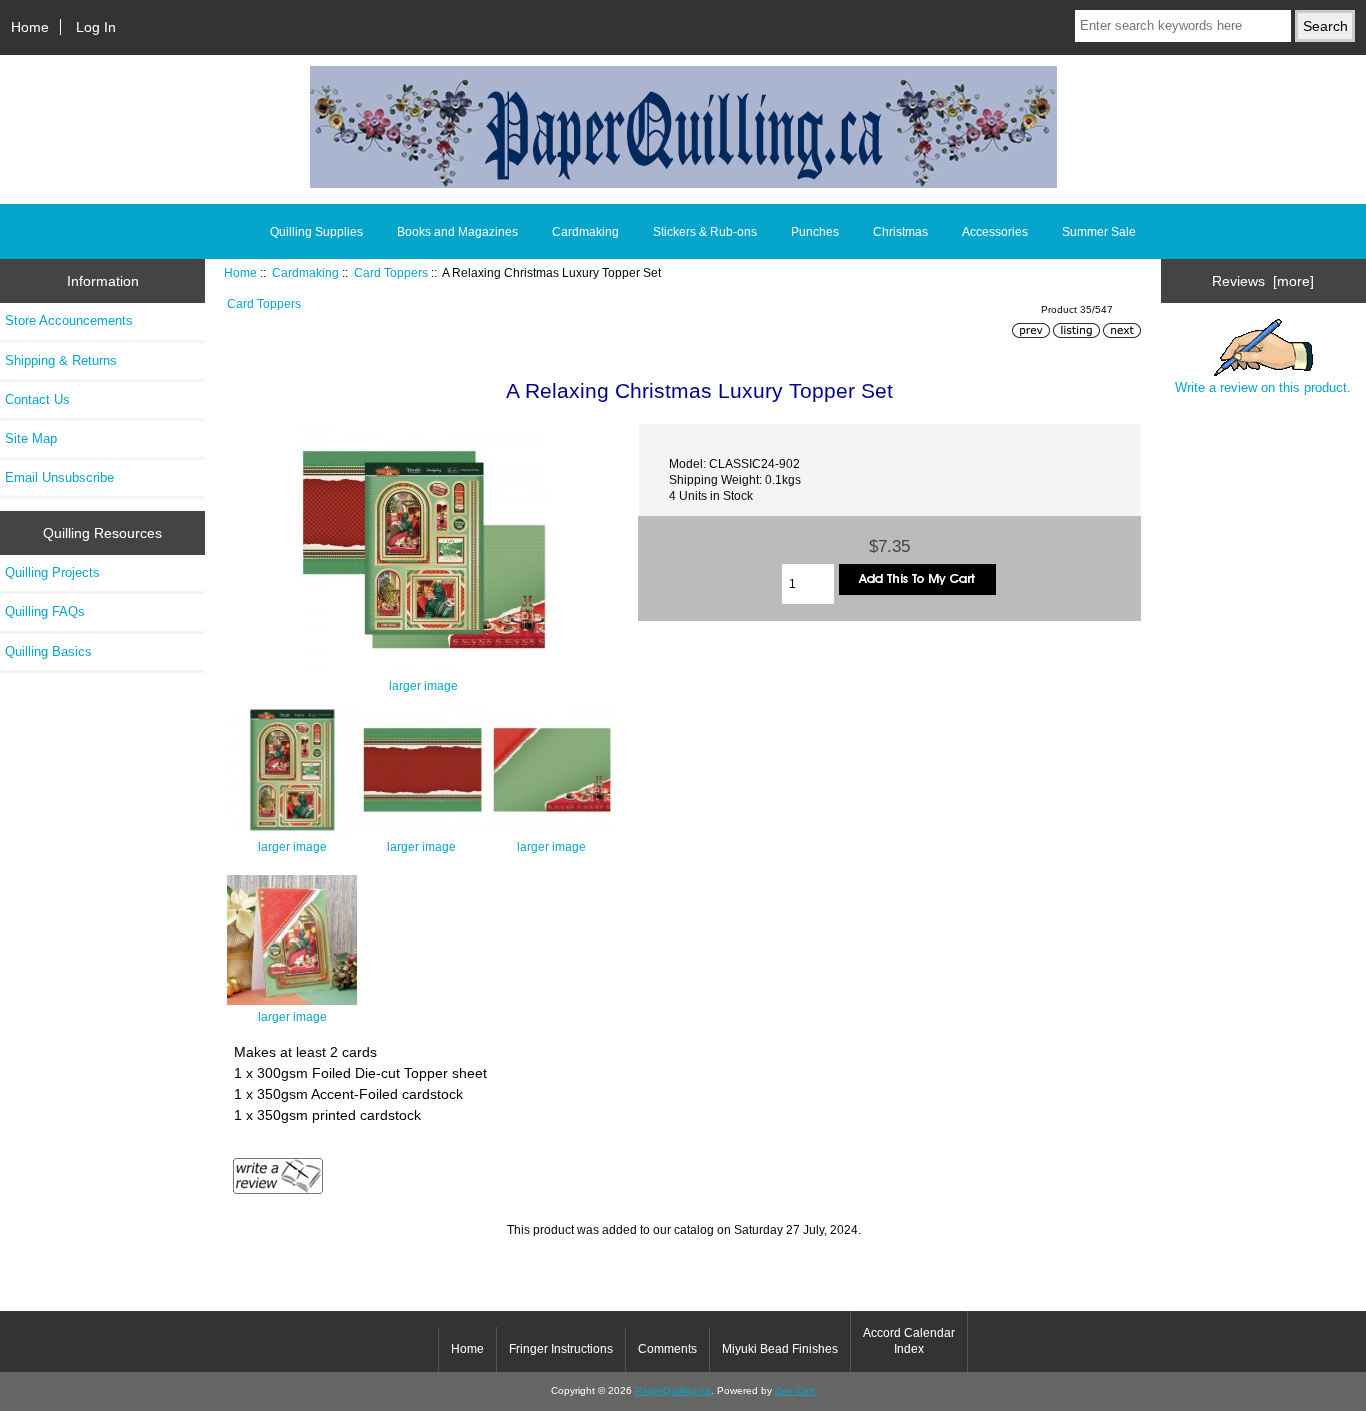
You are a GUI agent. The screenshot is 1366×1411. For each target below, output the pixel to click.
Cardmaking (305, 272)
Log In (96, 27)
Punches (815, 232)
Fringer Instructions (561, 1349)
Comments (667, 1349)
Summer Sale (1099, 232)
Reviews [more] (1263, 281)
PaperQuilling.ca (673, 1390)
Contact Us (37, 399)
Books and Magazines (457, 232)
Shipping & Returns (61, 360)
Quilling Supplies (316, 232)
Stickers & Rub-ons (705, 232)
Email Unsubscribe (59, 477)
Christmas (900, 232)
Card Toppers (391, 272)
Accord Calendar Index (909, 1341)
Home (30, 27)
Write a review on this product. (1263, 387)
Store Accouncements (69, 320)
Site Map (31, 438)
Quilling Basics (48, 651)
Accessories (995, 232)
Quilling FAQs (45, 611)
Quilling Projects (52, 572)
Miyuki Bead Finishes (780, 1349)
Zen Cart (795, 1390)
